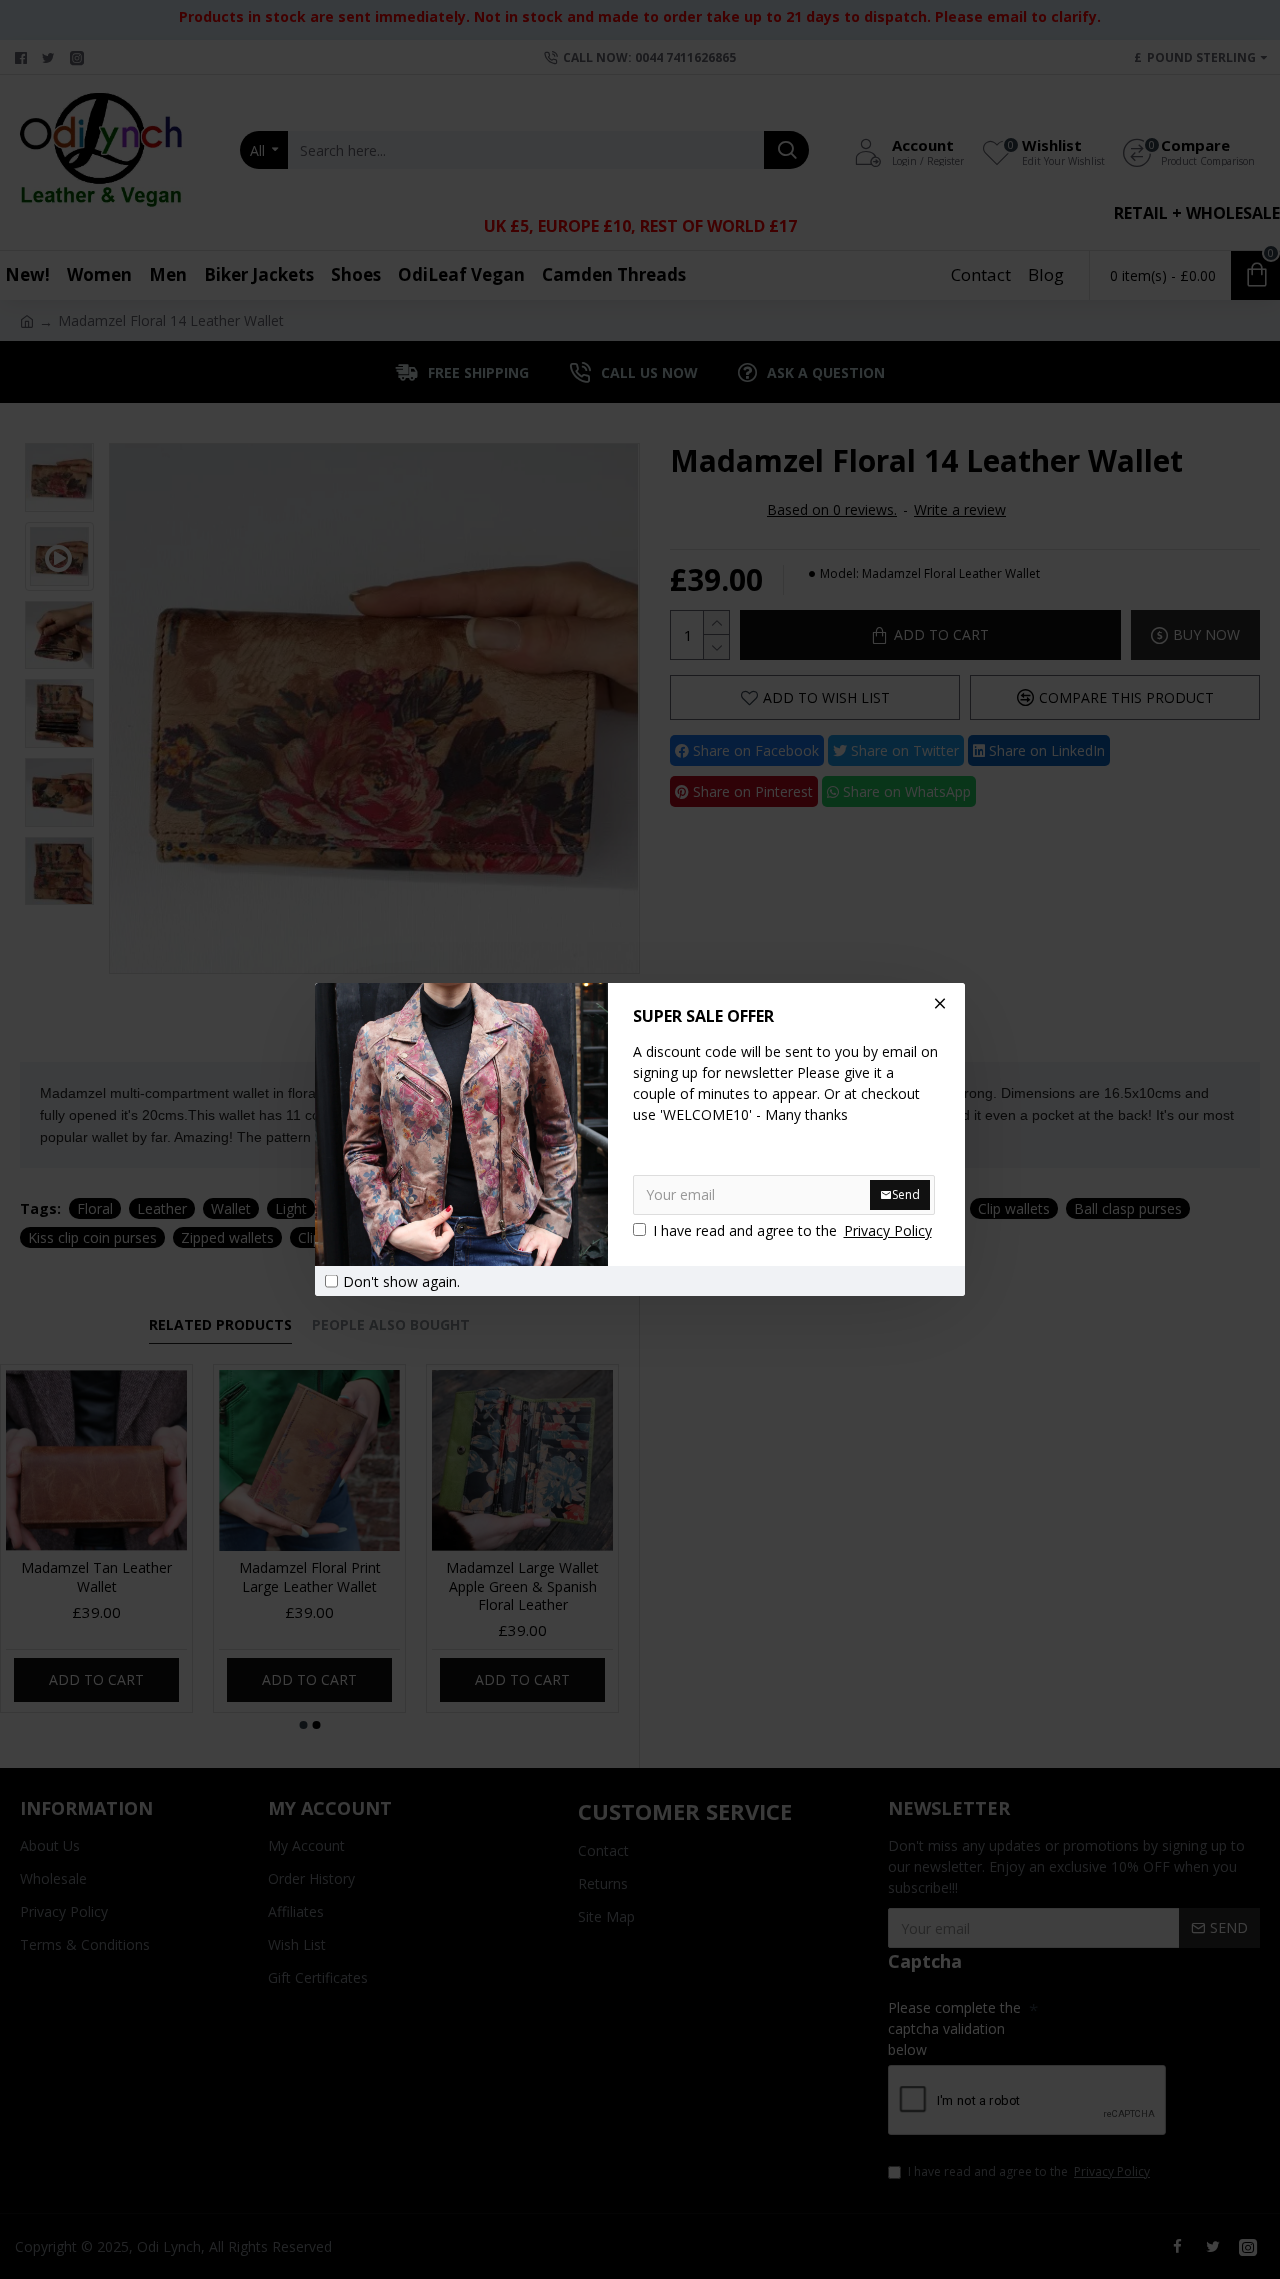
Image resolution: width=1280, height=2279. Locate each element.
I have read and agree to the (792, 1230)
